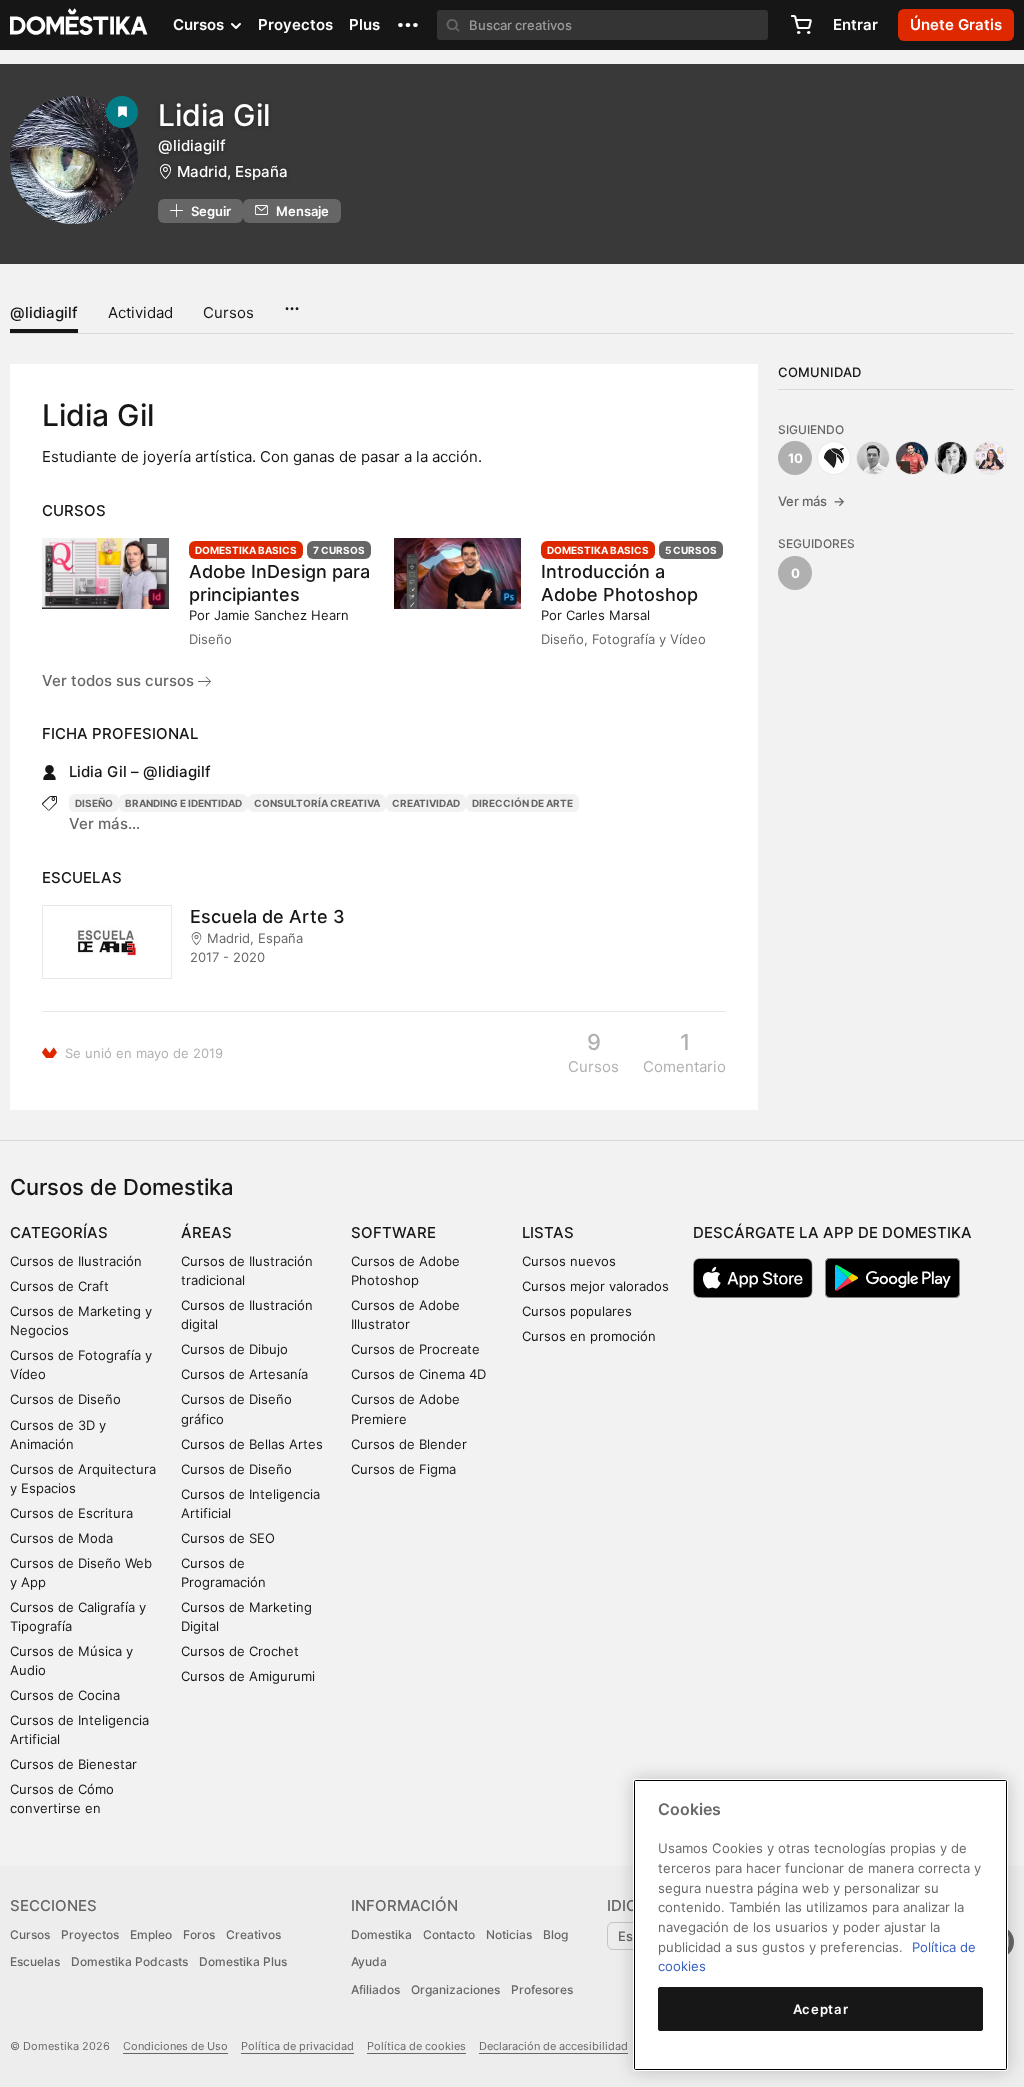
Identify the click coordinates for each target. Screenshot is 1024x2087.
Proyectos (295, 24)
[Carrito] (801, 25)
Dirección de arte (522, 803)
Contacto (449, 1934)
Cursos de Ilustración (76, 1261)
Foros (199, 1934)
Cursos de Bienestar (73, 1764)
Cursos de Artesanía (244, 1374)
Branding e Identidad (183, 803)
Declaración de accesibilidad (553, 2046)
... (291, 302)
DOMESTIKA (79, 25)
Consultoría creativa (317, 803)
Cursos (228, 312)
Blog (555, 1934)
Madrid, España (232, 171)
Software (393, 1232)
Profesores (542, 1989)
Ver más (811, 501)
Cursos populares (577, 1311)
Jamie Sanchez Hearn (281, 615)
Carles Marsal (608, 615)
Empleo (151, 1934)
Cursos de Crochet (240, 1651)
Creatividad (426, 803)
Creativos (253, 1934)
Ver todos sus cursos (120, 680)
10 (795, 458)
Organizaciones (455, 1989)
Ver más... (104, 823)
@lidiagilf (44, 312)
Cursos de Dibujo (234, 1349)
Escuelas (35, 1961)
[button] (408, 25)
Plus (364, 24)
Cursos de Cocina (65, 1695)
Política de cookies (416, 2046)
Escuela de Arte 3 (267, 916)
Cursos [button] (200, 24)
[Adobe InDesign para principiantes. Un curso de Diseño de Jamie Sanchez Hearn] (105, 573)
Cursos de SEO (228, 1538)
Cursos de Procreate (415, 1349)
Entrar (855, 24)
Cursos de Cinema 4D (418, 1374)
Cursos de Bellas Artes (252, 1444)
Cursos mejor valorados (595, 1286)
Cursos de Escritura (71, 1513)
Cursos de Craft (59, 1286)
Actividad (140, 312)
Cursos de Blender (409, 1444)
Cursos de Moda (61, 1538)
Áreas (206, 1232)
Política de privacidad (297, 2046)
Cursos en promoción (589, 1336)
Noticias (509, 1934)
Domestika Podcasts (129, 1961)
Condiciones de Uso (175, 2046)
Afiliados (375, 1989)
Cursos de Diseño (65, 1399)
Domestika (381, 1934)
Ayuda (369, 1961)
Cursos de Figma (403, 1469)
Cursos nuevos (569, 1261)
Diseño (94, 803)
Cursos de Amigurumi (248, 1676)
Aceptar (821, 2009)
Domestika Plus (243, 1961)
